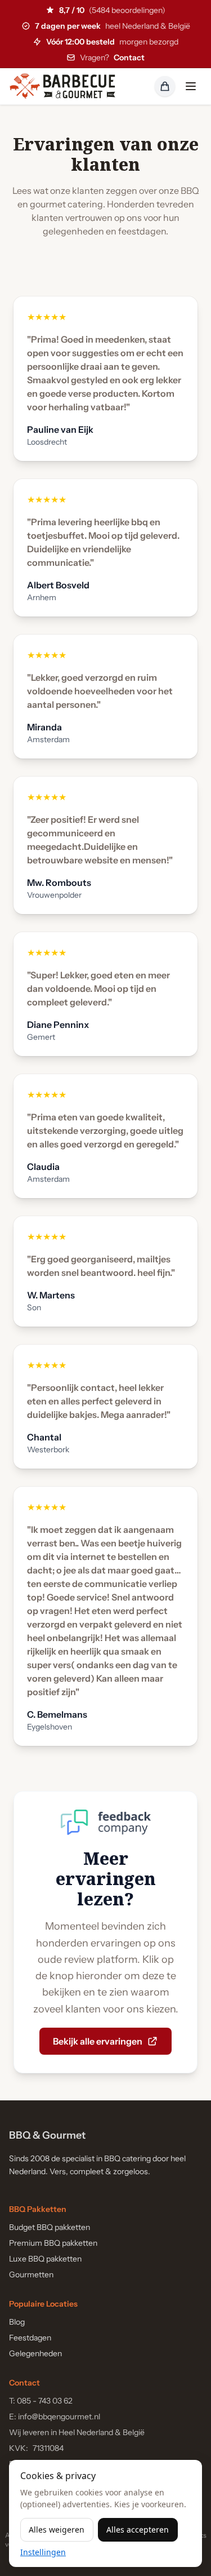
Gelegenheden (35, 2353)
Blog (17, 2322)
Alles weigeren (57, 2530)
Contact (129, 57)
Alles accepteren (138, 2530)
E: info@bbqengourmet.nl (55, 2417)
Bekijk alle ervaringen (98, 2041)
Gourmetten (31, 2274)
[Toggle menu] (191, 86)
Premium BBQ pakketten (53, 2243)
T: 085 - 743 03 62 (41, 2401)
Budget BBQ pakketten (50, 2227)
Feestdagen (30, 2338)
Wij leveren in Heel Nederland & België (77, 2432)
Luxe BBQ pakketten (45, 2259)
